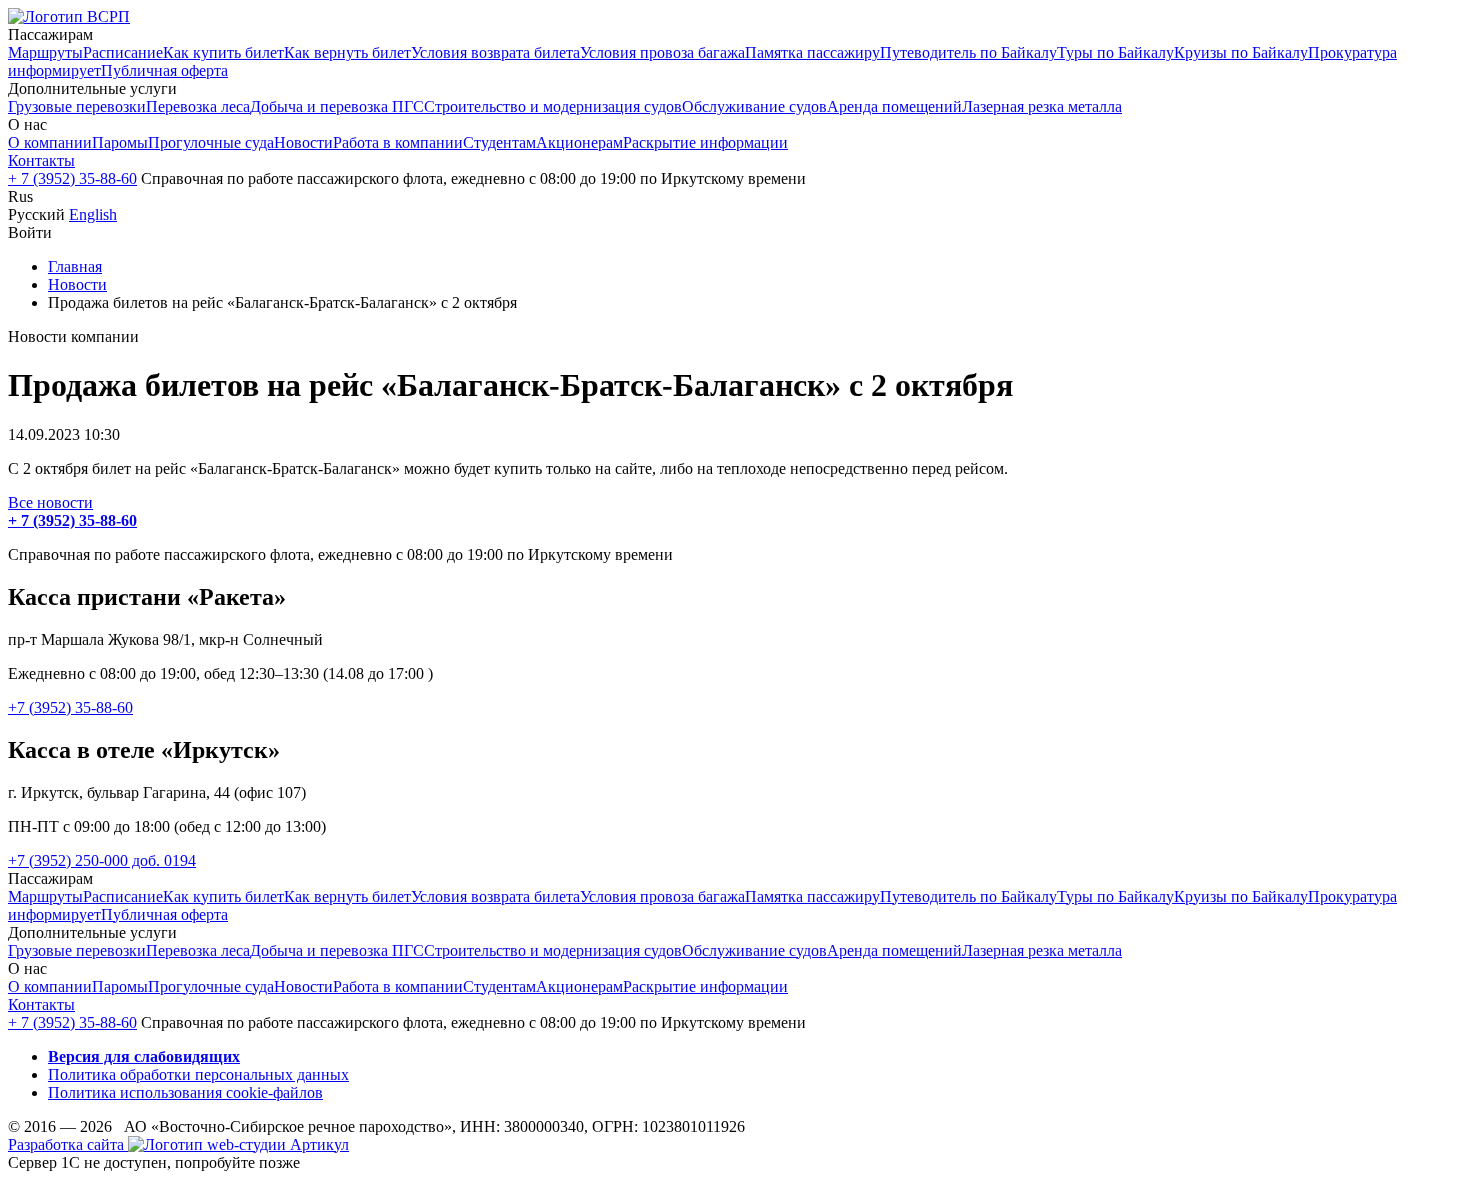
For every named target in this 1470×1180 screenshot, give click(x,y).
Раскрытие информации (705, 142)
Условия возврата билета (495, 52)
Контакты (41, 160)
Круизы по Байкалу (1241, 52)
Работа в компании (398, 142)
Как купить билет (223, 52)
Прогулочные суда (211, 142)
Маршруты (45, 52)
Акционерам (579, 142)
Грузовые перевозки (77, 106)
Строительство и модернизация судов (553, 106)
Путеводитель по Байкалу (968, 52)
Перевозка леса (198, 106)
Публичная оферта (164, 70)
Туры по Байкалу (1115, 52)
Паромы (120, 142)
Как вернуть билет (347, 52)
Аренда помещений (894, 106)
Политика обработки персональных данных (198, 1074)
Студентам (499, 142)
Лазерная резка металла (1042, 106)
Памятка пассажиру (812, 52)
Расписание (123, 52)
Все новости (50, 502)
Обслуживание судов (754, 106)
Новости (303, 142)
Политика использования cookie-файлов (185, 1092)
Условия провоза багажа (662, 52)
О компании (50, 142)
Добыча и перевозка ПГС (337, 106)
